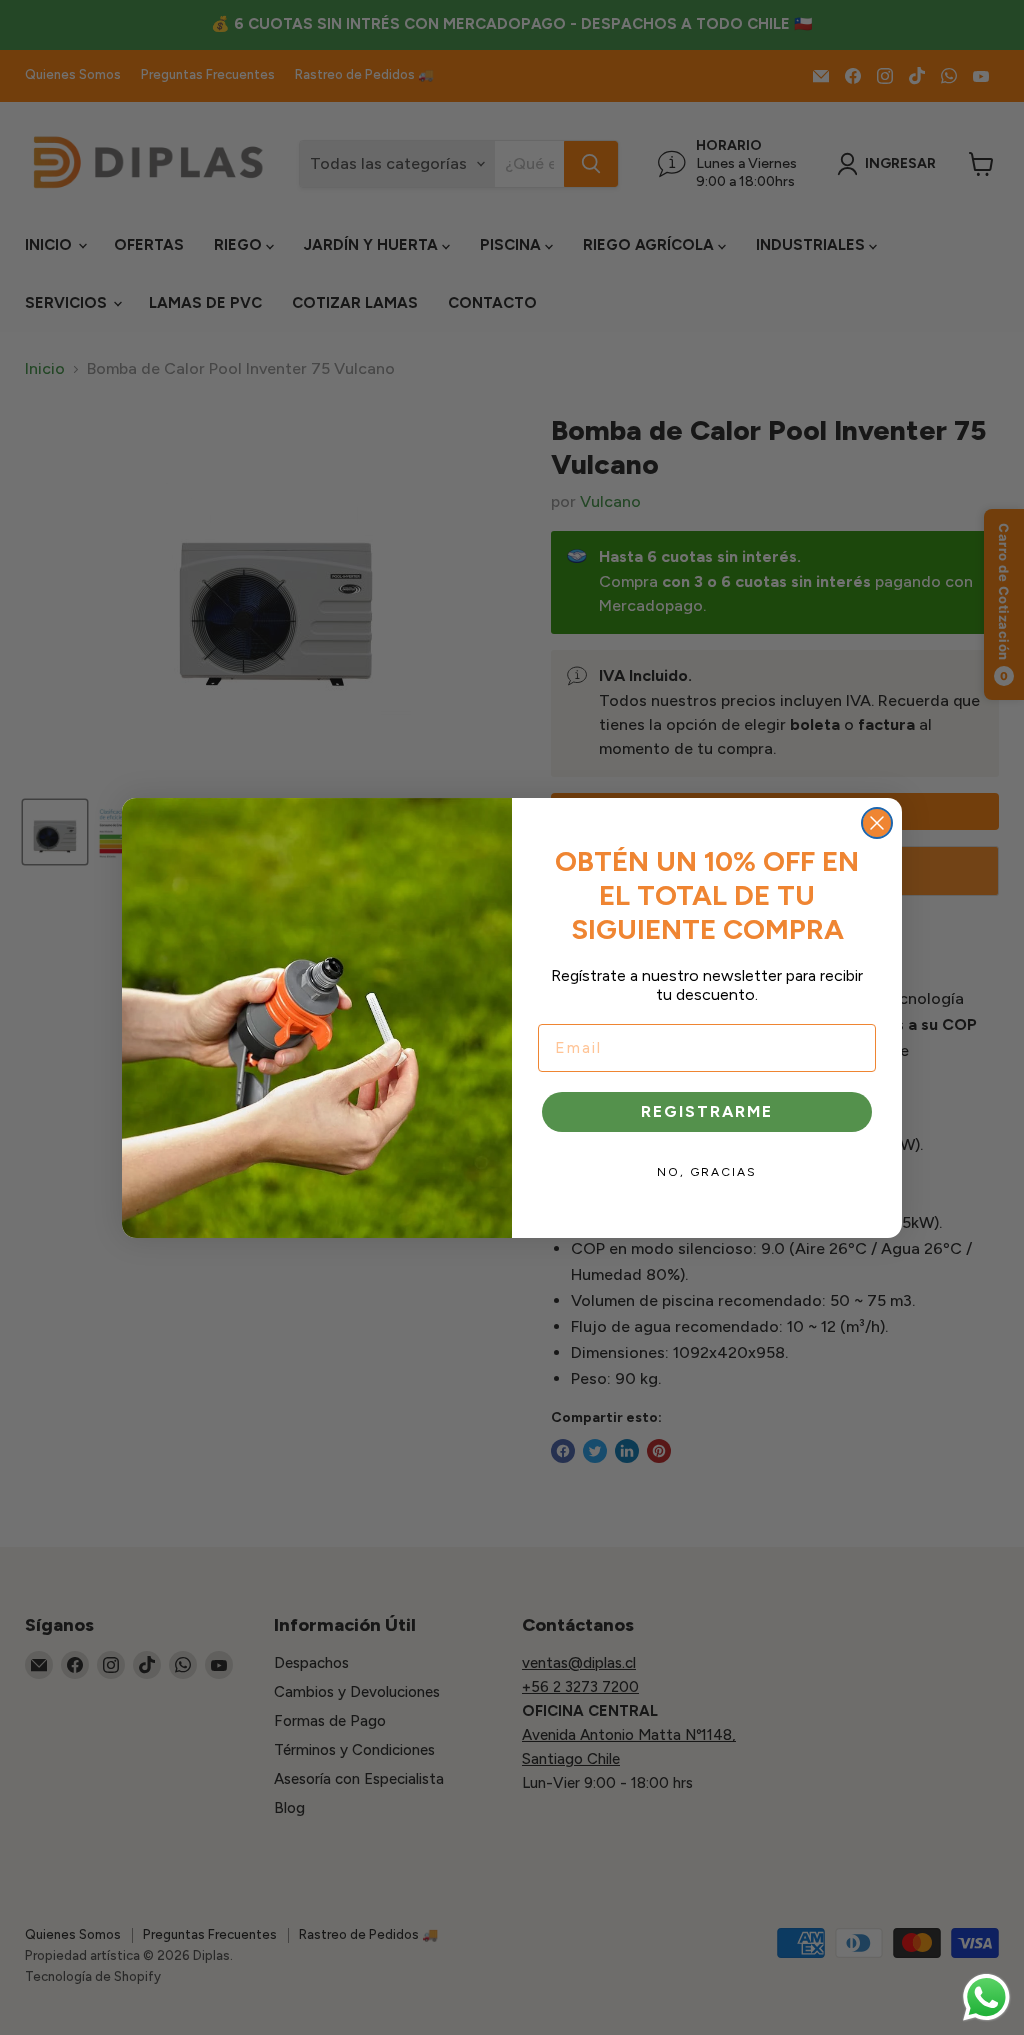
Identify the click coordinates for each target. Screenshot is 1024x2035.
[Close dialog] (877, 823)
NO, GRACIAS (707, 1172)
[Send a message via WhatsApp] (986, 1997)
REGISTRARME (707, 1111)
